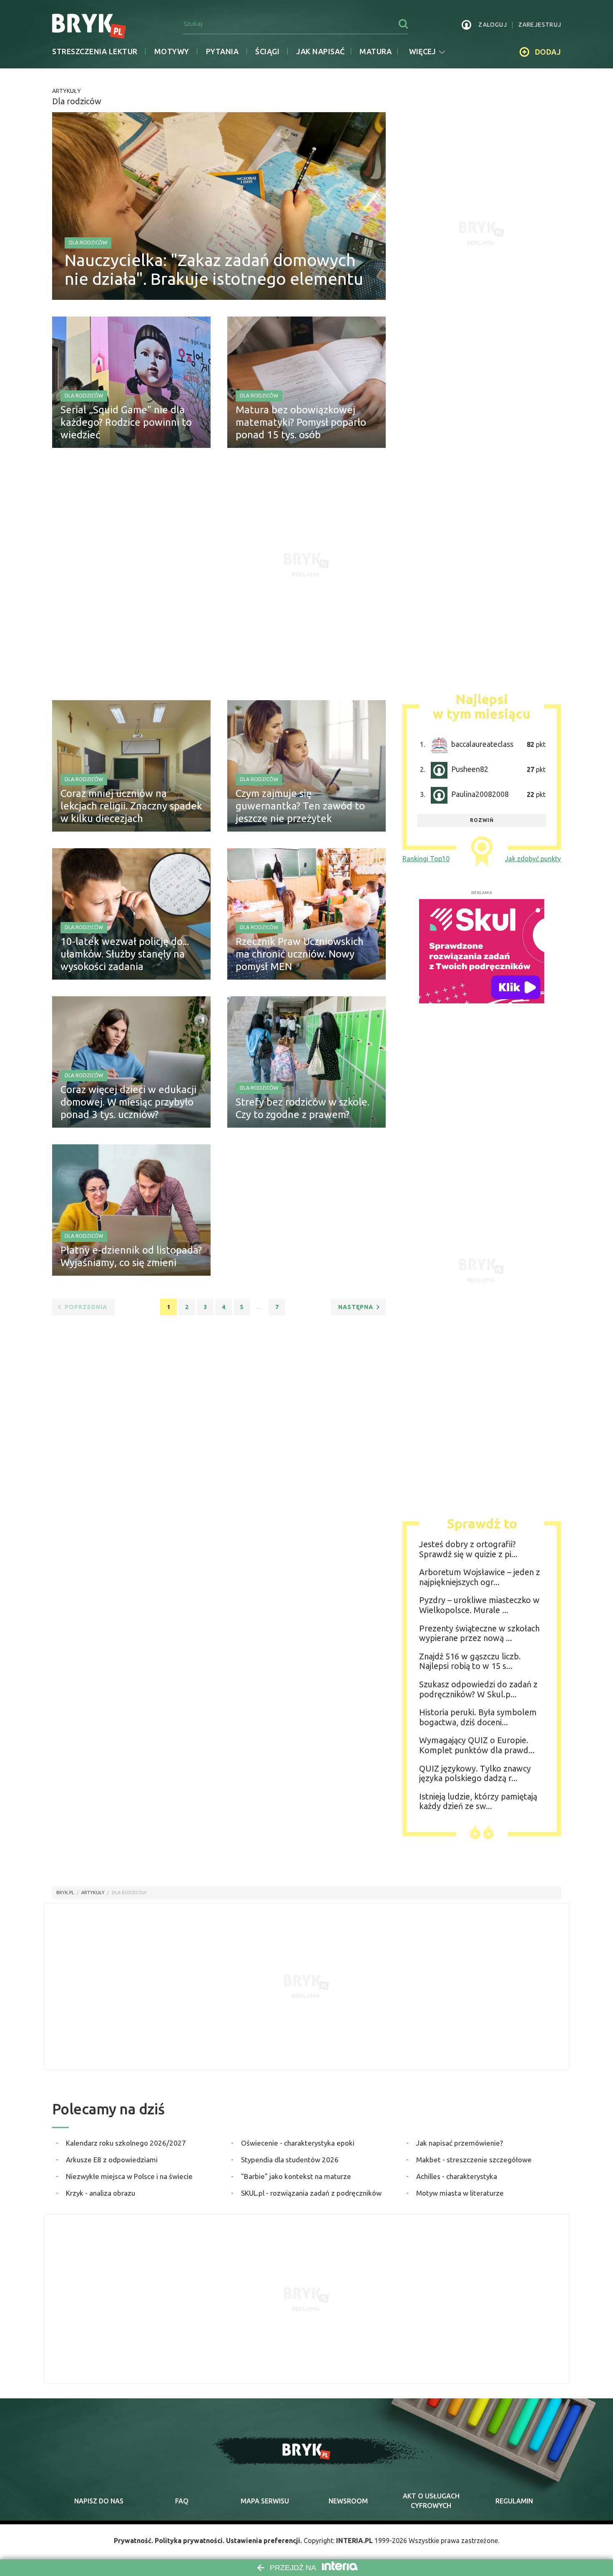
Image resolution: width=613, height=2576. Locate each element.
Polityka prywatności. (190, 2541)
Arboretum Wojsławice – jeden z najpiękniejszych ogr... (480, 1577)
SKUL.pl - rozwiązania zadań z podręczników (311, 2193)
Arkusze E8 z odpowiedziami (112, 2160)
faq (182, 2501)
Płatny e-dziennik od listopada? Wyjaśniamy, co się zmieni (131, 1256)
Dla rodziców (88, 243)
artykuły (93, 1892)
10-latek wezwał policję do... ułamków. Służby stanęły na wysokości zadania (125, 954)
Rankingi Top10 (426, 859)
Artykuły (67, 91)
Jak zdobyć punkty (533, 859)
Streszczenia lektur (95, 51)
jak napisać (320, 51)
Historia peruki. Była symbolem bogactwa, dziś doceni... (478, 1717)
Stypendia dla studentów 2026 (290, 2160)
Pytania (222, 51)
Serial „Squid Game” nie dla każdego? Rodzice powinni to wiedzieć (126, 422)
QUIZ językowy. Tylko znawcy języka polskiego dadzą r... (475, 1773)
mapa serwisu (265, 2501)
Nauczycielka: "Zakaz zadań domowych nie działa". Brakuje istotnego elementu (214, 269)
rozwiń (482, 820)
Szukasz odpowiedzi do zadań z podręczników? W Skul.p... (478, 1689)
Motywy (172, 51)
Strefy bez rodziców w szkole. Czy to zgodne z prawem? (303, 1108)
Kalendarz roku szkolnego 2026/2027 (126, 2143)
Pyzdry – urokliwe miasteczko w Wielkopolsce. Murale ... (479, 1605)
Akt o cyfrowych (431, 2501)
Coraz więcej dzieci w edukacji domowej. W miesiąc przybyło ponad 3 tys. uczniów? (128, 1102)
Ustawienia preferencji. (264, 2541)
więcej (422, 51)
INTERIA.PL (354, 2541)
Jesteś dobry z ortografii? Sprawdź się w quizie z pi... (468, 1549)
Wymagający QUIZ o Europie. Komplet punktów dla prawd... (477, 1745)
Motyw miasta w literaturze (460, 2193)
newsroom (348, 2501)
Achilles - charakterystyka (457, 2176)
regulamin (514, 2501)
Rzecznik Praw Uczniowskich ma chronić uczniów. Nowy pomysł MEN (300, 954)
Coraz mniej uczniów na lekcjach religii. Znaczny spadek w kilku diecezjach (131, 806)
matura (376, 51)
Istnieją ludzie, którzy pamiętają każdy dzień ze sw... (478, 1801)
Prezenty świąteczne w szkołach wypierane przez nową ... (479, 1633)
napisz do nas (99, 2501)
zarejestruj (540, 25)
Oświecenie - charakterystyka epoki (298, 2143)
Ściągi (267, 51)
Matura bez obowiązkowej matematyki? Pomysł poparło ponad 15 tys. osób (301, 422)
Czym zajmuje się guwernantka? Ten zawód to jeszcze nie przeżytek (300, 806)
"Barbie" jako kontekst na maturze (296, 2176)
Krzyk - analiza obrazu (100, 2193)
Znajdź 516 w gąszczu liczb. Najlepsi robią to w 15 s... (470, 1661)
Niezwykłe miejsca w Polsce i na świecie (129, 2176)
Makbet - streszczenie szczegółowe (474, 2160)
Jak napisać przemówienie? (460, 2143)
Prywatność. (133, 2541)
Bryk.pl (65, 1892)
